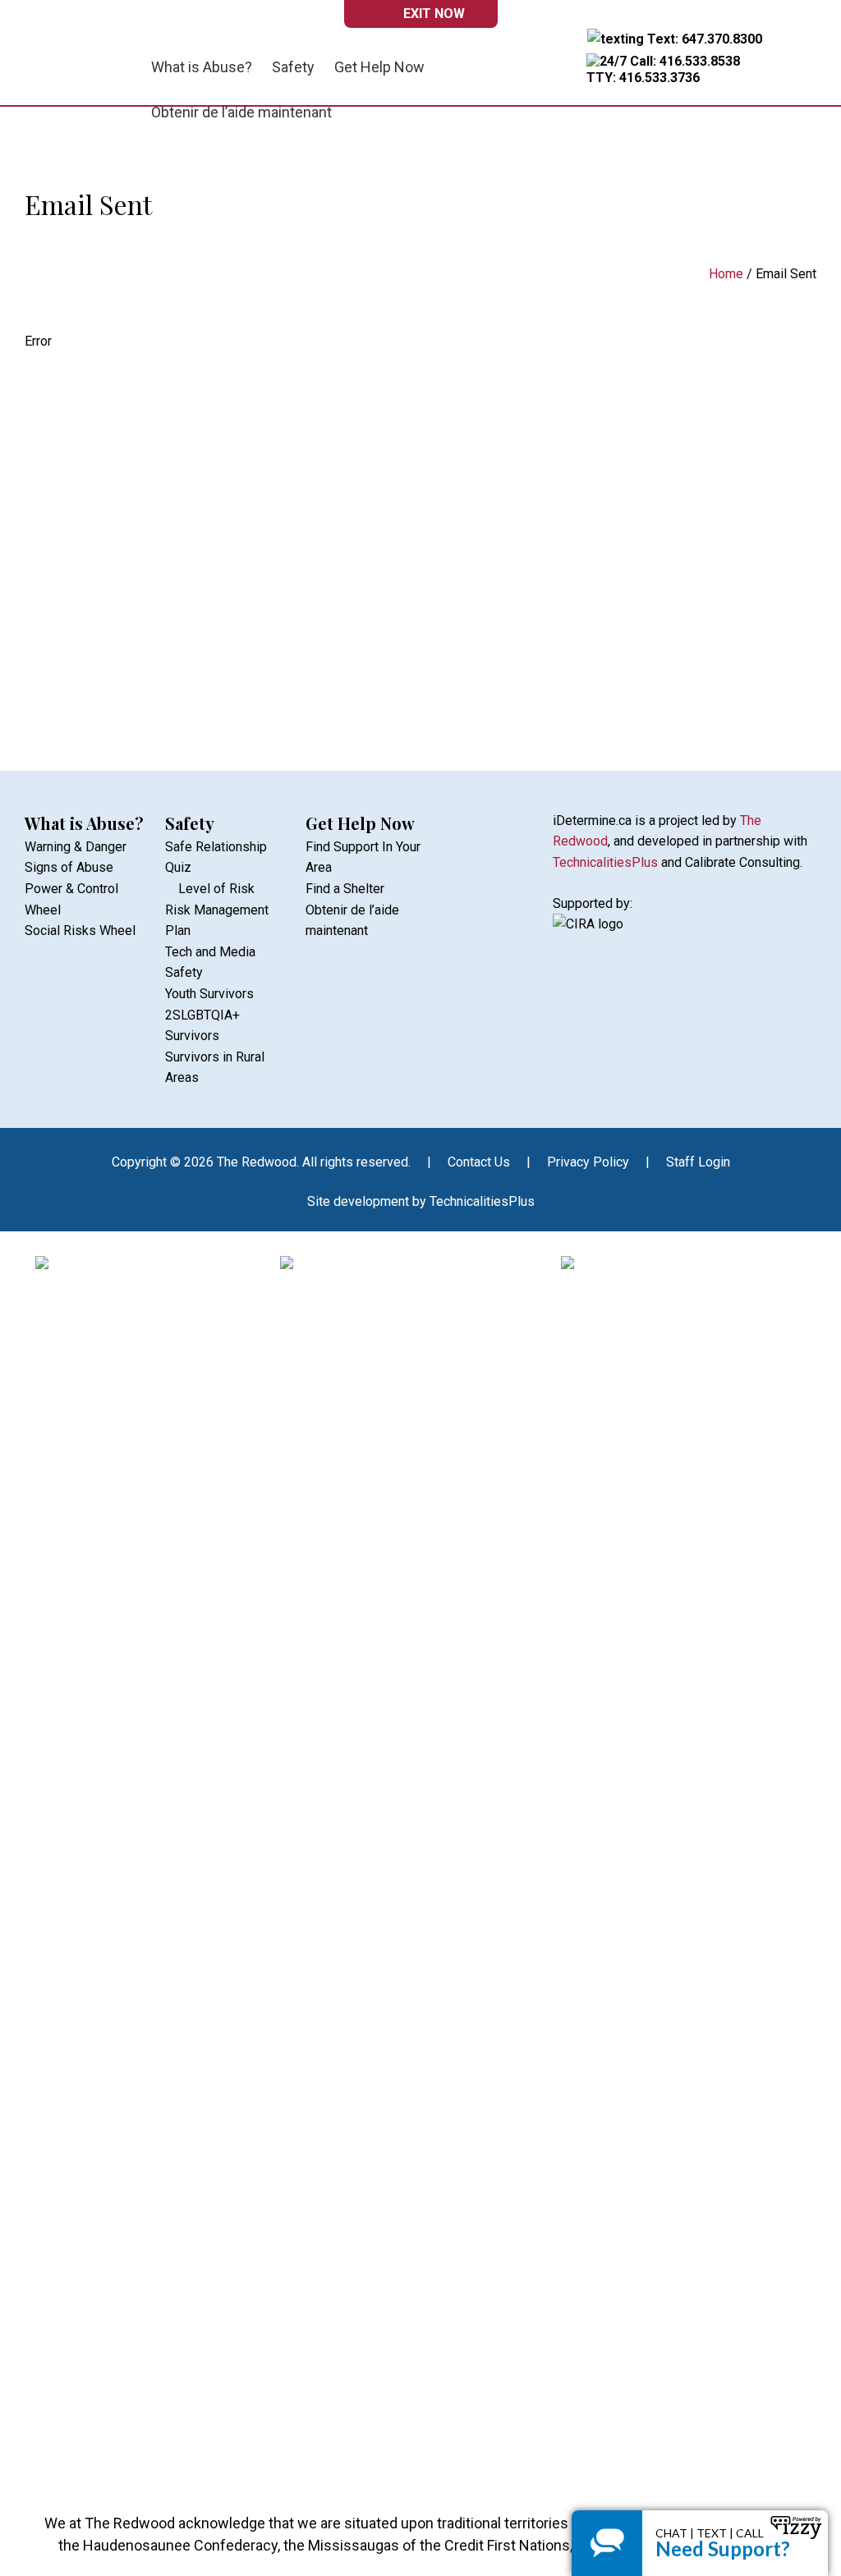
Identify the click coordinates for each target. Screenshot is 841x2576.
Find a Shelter (345, 889)
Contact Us (479, 1162)
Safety (190, 823)
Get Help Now (360, 823)
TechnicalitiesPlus (605, 862)
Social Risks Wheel (80, 930)
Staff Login (698, 1162)
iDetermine (80, 60)
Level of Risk (216, 889)
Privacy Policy (588, 1162)
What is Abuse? (84, 823)
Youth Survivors (209, 994)
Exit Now (434, 14)
